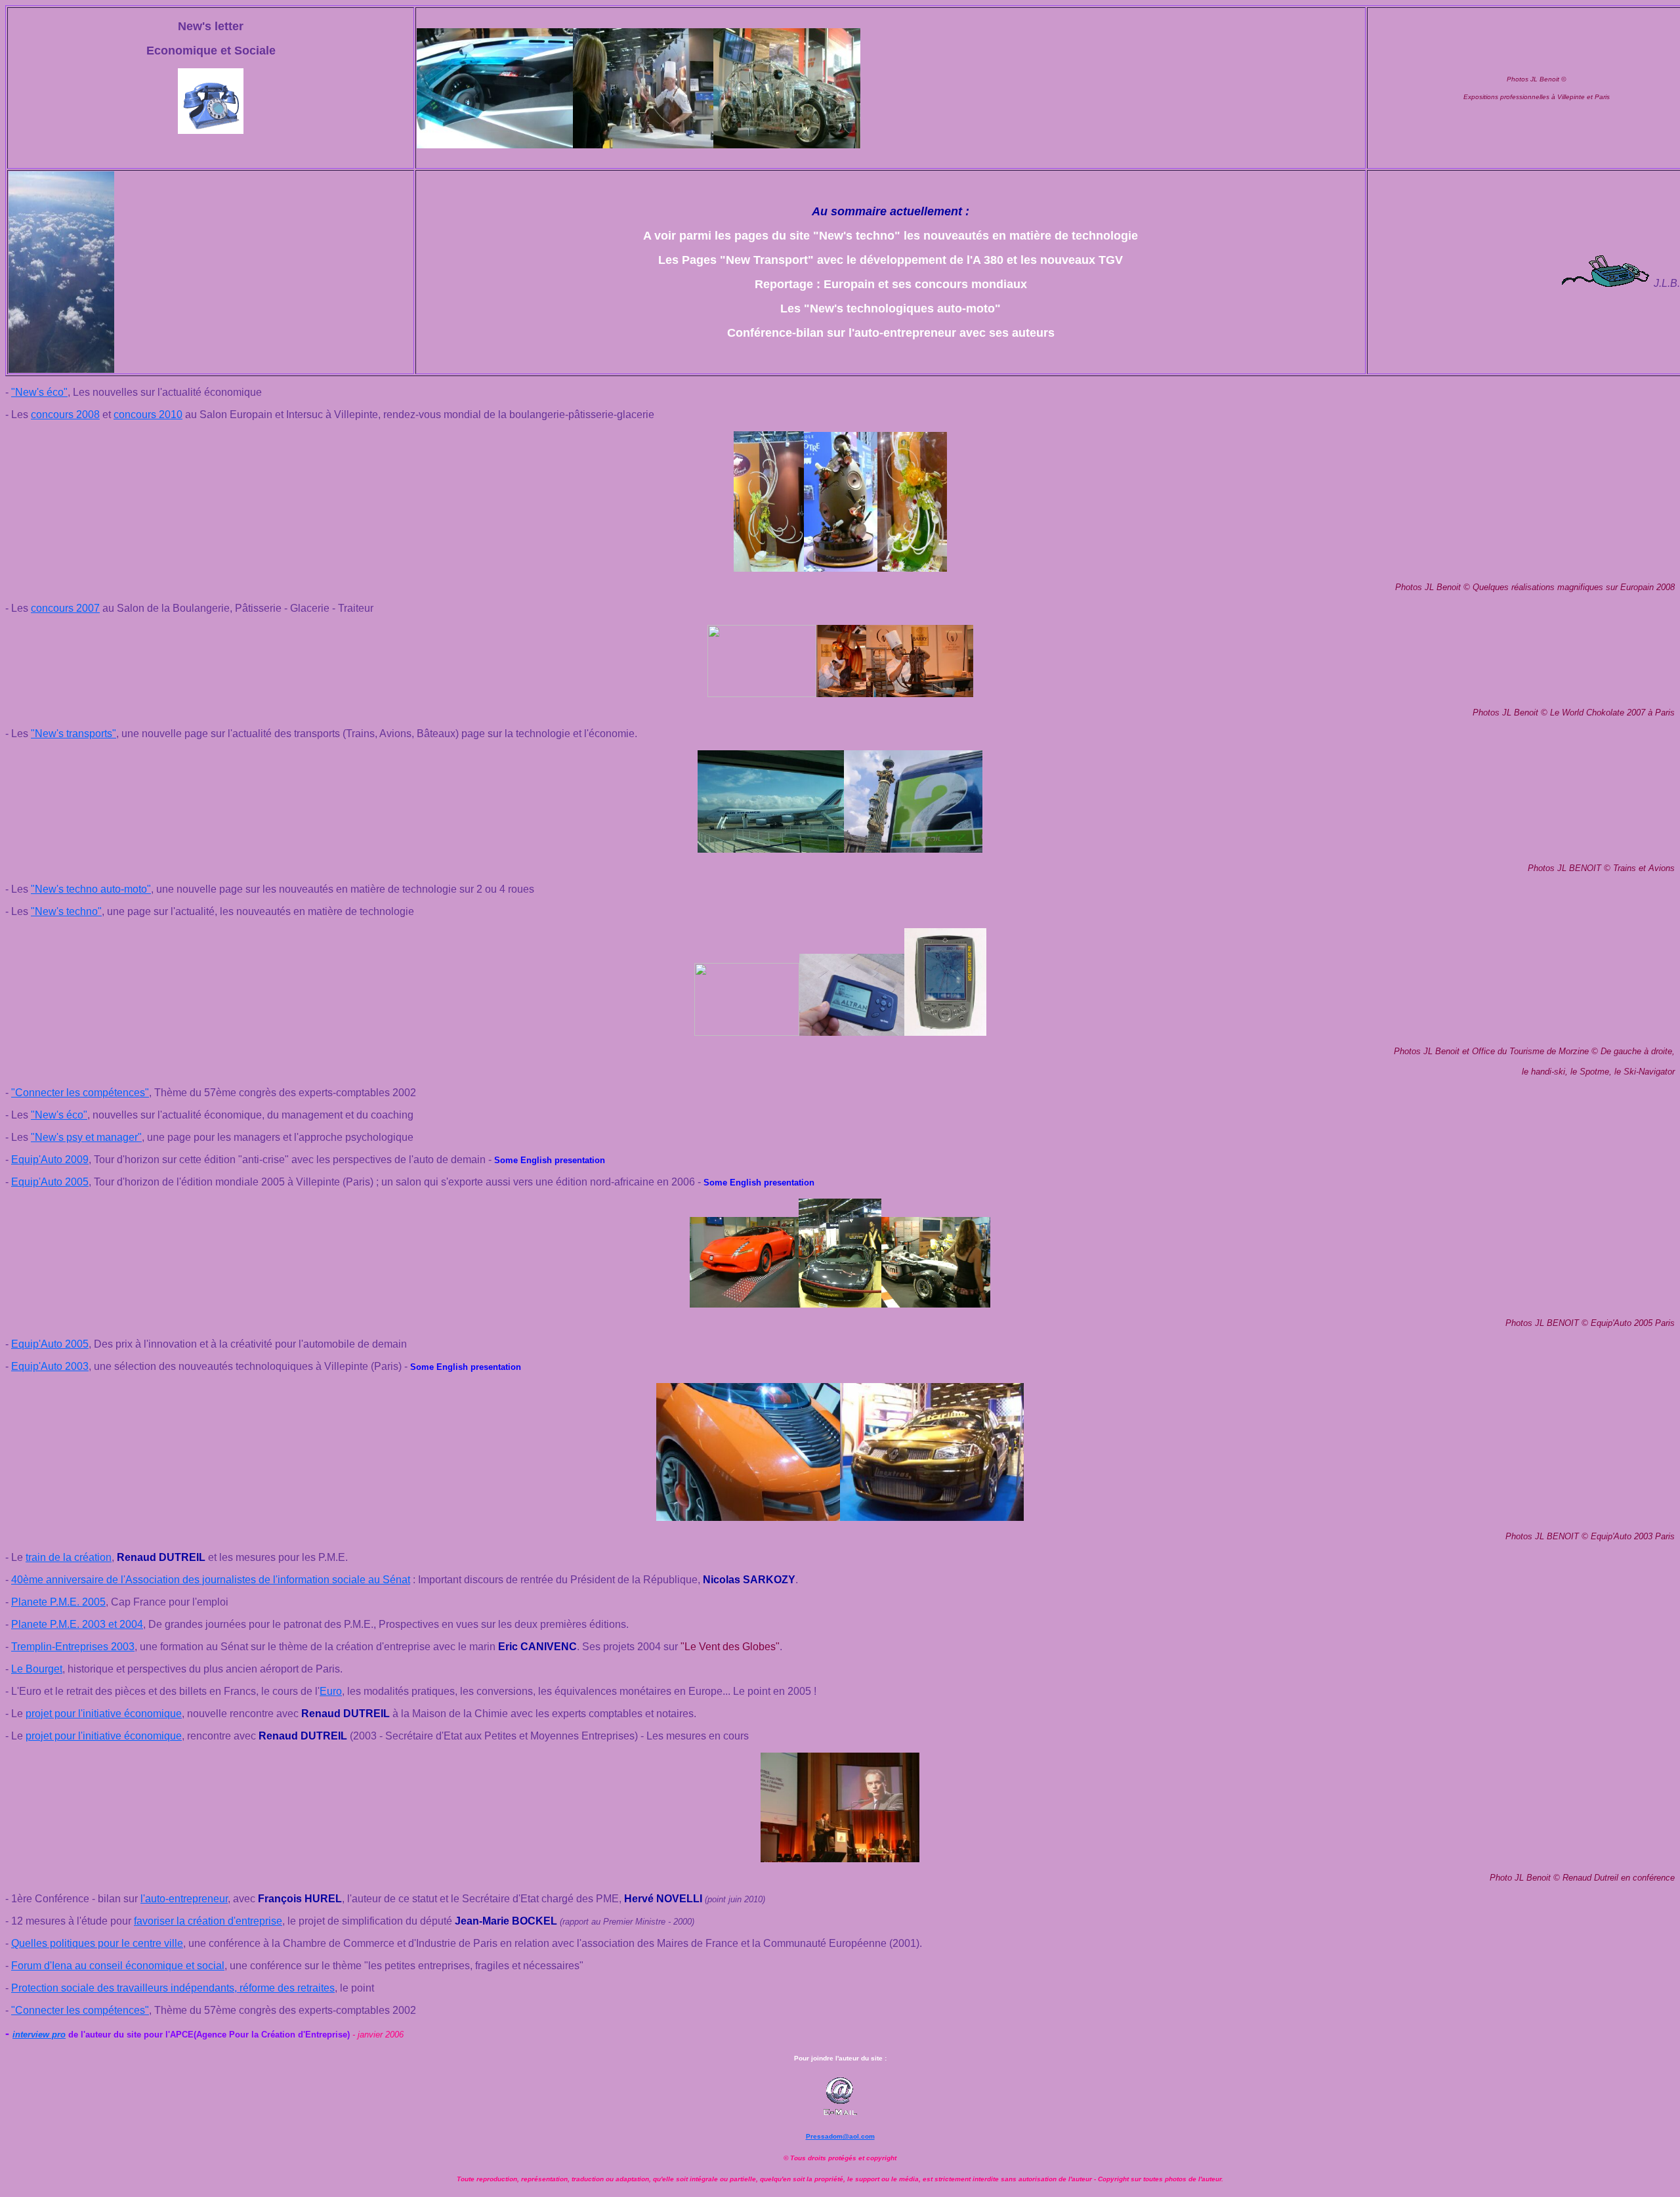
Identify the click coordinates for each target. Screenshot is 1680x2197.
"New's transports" (73, 734)
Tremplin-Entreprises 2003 (73, 1647)
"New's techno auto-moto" (91, 889)
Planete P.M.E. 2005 (58, 1602)
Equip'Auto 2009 (50, 1160)
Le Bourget (37, 1669)
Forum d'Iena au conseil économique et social (118, 1966)
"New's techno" (66, 911)
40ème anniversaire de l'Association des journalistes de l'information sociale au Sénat (211, 1580)
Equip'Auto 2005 (50, 1182)
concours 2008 (65, 415)
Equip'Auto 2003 (50, 1366)
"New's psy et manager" (86, 1137)
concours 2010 (148, 415)
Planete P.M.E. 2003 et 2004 (77, 1624)
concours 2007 (65, 608)
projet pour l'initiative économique (104, 1714)
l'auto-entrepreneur (184, 1899)
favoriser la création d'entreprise (208, 1921)
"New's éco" (39, 392)
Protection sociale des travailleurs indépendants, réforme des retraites (173, 1988)
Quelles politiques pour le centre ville (97, 1943)
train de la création (69, 1557)
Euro (331, 1691)
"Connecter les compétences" (80, 1093)
